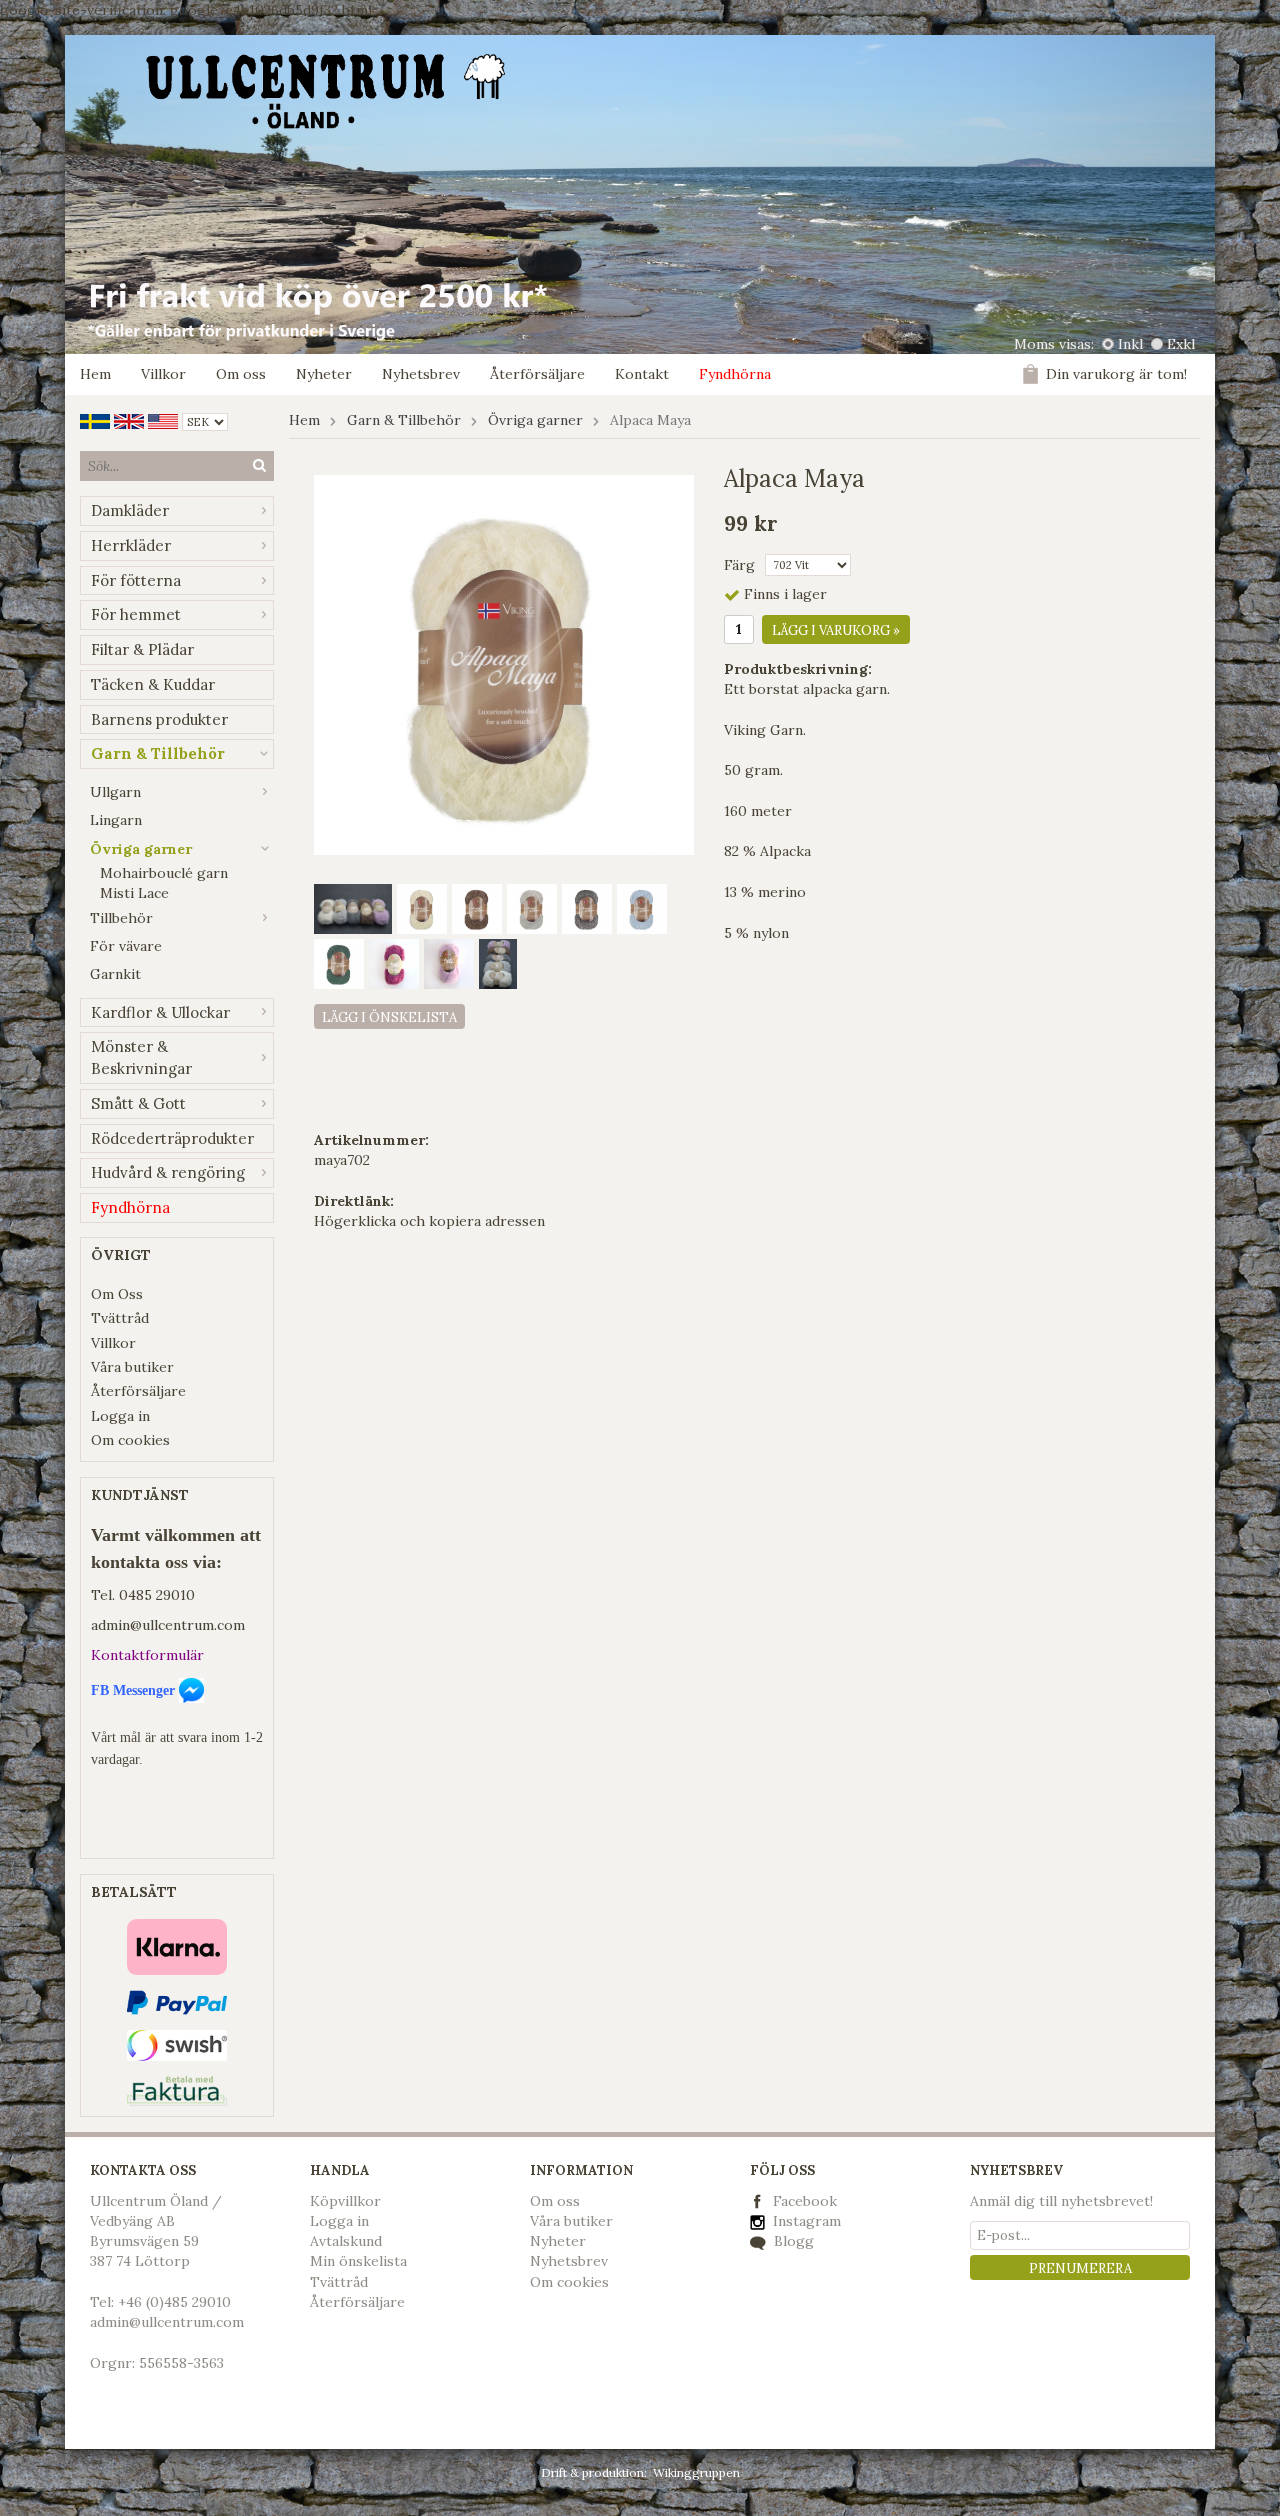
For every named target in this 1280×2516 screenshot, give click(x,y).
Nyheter (324, 374)
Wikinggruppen (696, 2472)
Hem (95, 374)
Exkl (1181, 344)
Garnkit (115, 974)
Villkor (163, 374)
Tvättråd (120, 1318)
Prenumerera (1080, 2268)
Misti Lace (134, 893)
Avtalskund (346, 2241)
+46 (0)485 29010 (174, 2302)
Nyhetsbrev (421, 374)
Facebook (805, 2201)
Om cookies (130, 1440)
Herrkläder (131, 545)
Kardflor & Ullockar (160, 1012)
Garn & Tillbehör (158, 753)
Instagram (805, 2221)
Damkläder (130, 510)
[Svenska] (95, 420)
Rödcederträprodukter (172, 1138)
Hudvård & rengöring (168, 1172)
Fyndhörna (735, 374)
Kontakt (642, 374)
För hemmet (136, 614)
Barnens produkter (159, 719)
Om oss (241, 374)
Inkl (1130, 344)
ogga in (344, 2221)
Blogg (792, 2241)
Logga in (120, 1416)
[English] (129, 420)
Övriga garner (141, 849)
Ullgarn (115, 792)
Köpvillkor (345, 2201)
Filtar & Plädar (142, 649)
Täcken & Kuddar (153, 684)
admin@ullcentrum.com (168, 1625)
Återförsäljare (537, 374)
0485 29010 (157, 1595)
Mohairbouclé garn (164, 873)
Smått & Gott (138, 1103)
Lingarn (116, 820)
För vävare (126, 946)
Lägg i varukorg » (836, 630)
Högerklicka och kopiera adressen (429, 1221)
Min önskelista (358, 2261)
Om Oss (117, 1294)
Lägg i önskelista (389, 1017)
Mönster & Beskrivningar (141, 1057)
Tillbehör (121, 918)
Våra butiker (132, 1367)
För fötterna (136, 580)
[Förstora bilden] (504, 664)
